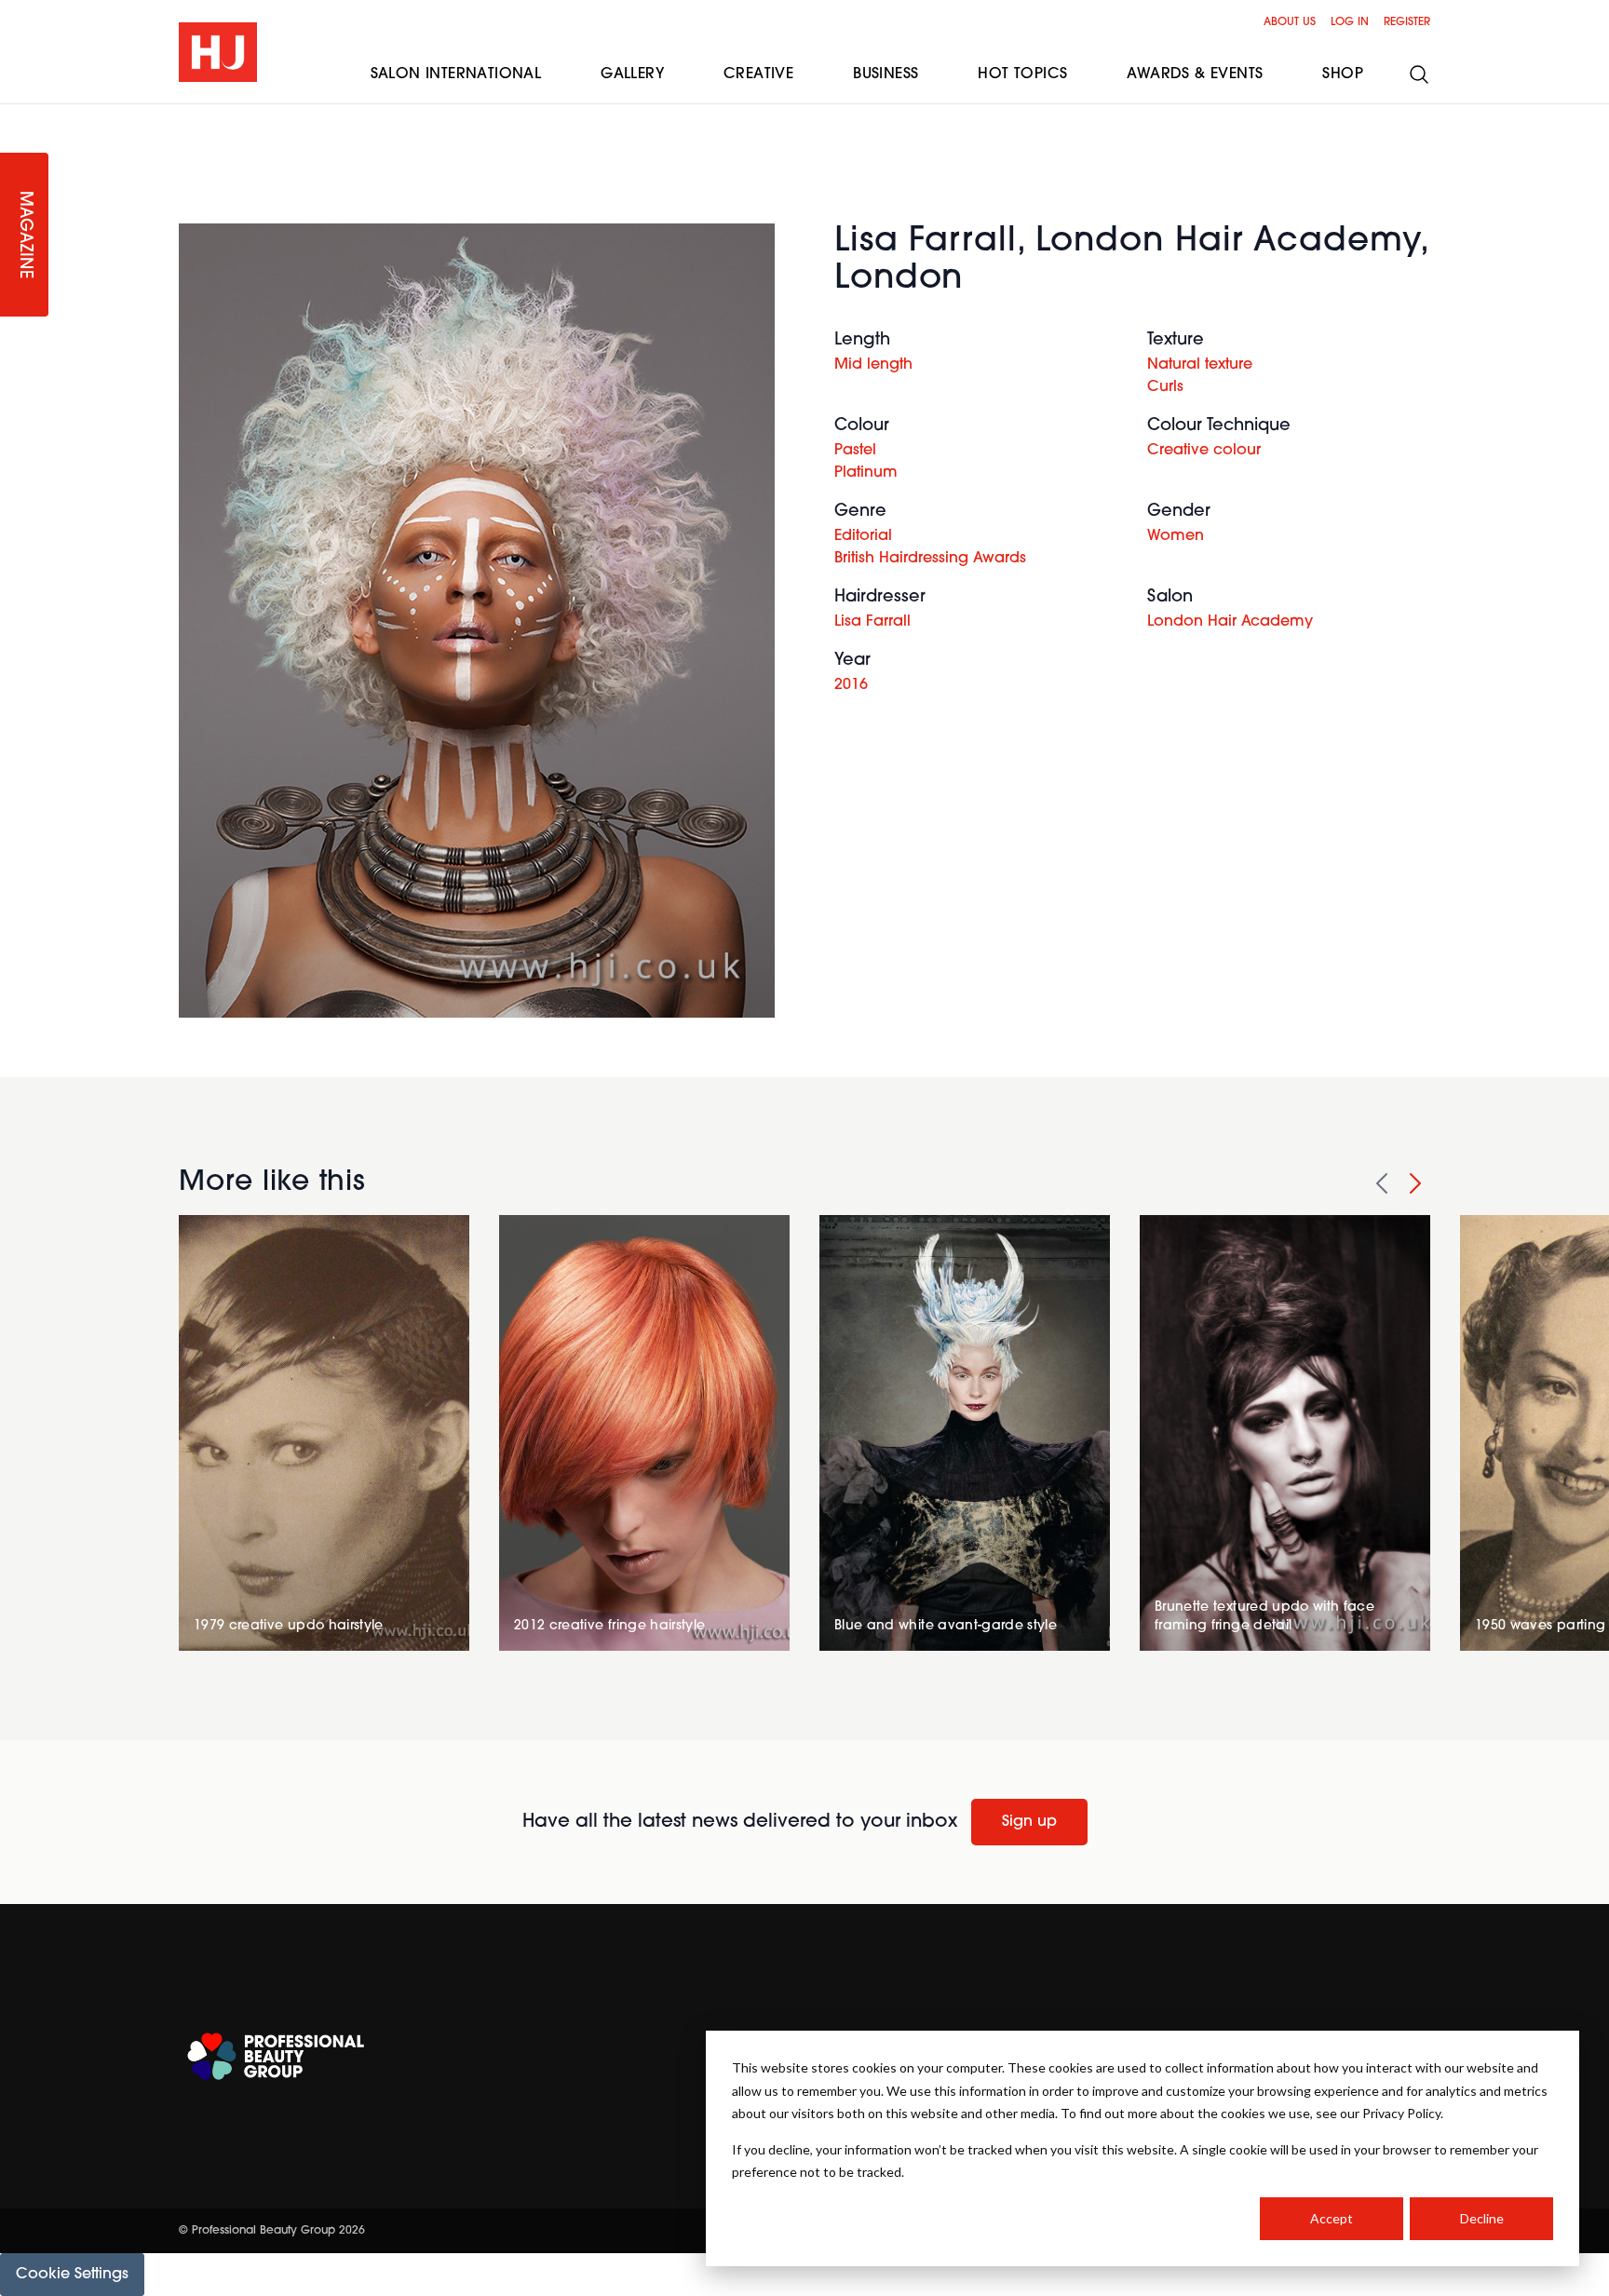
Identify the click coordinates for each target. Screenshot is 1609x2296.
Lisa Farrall (872, 622)
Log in (1350, 22)
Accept (1332, 2218)
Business (886, 74)
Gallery (632, 74)
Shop (1343, 74)
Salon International (456, 74)
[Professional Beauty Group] (276, 2056)
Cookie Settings (72, 2275)
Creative (758, 74)
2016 (851, 685)
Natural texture (1200, 365)
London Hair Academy (1230, 622)
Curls (1165, 387)
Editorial (863, 536)
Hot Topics (1022, 74)
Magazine (24, 235)
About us (1290, 22)
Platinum (866, 473)
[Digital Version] (15, 115)
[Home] (218, 52)
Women (1176, 536)
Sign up (1029, 1822)
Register (1407, 22)
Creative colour (1204, 451)
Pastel (855, 451)
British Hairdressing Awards (930, 559)
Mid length (873, 365)
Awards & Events (1195, 74)
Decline (1482, 2218)
